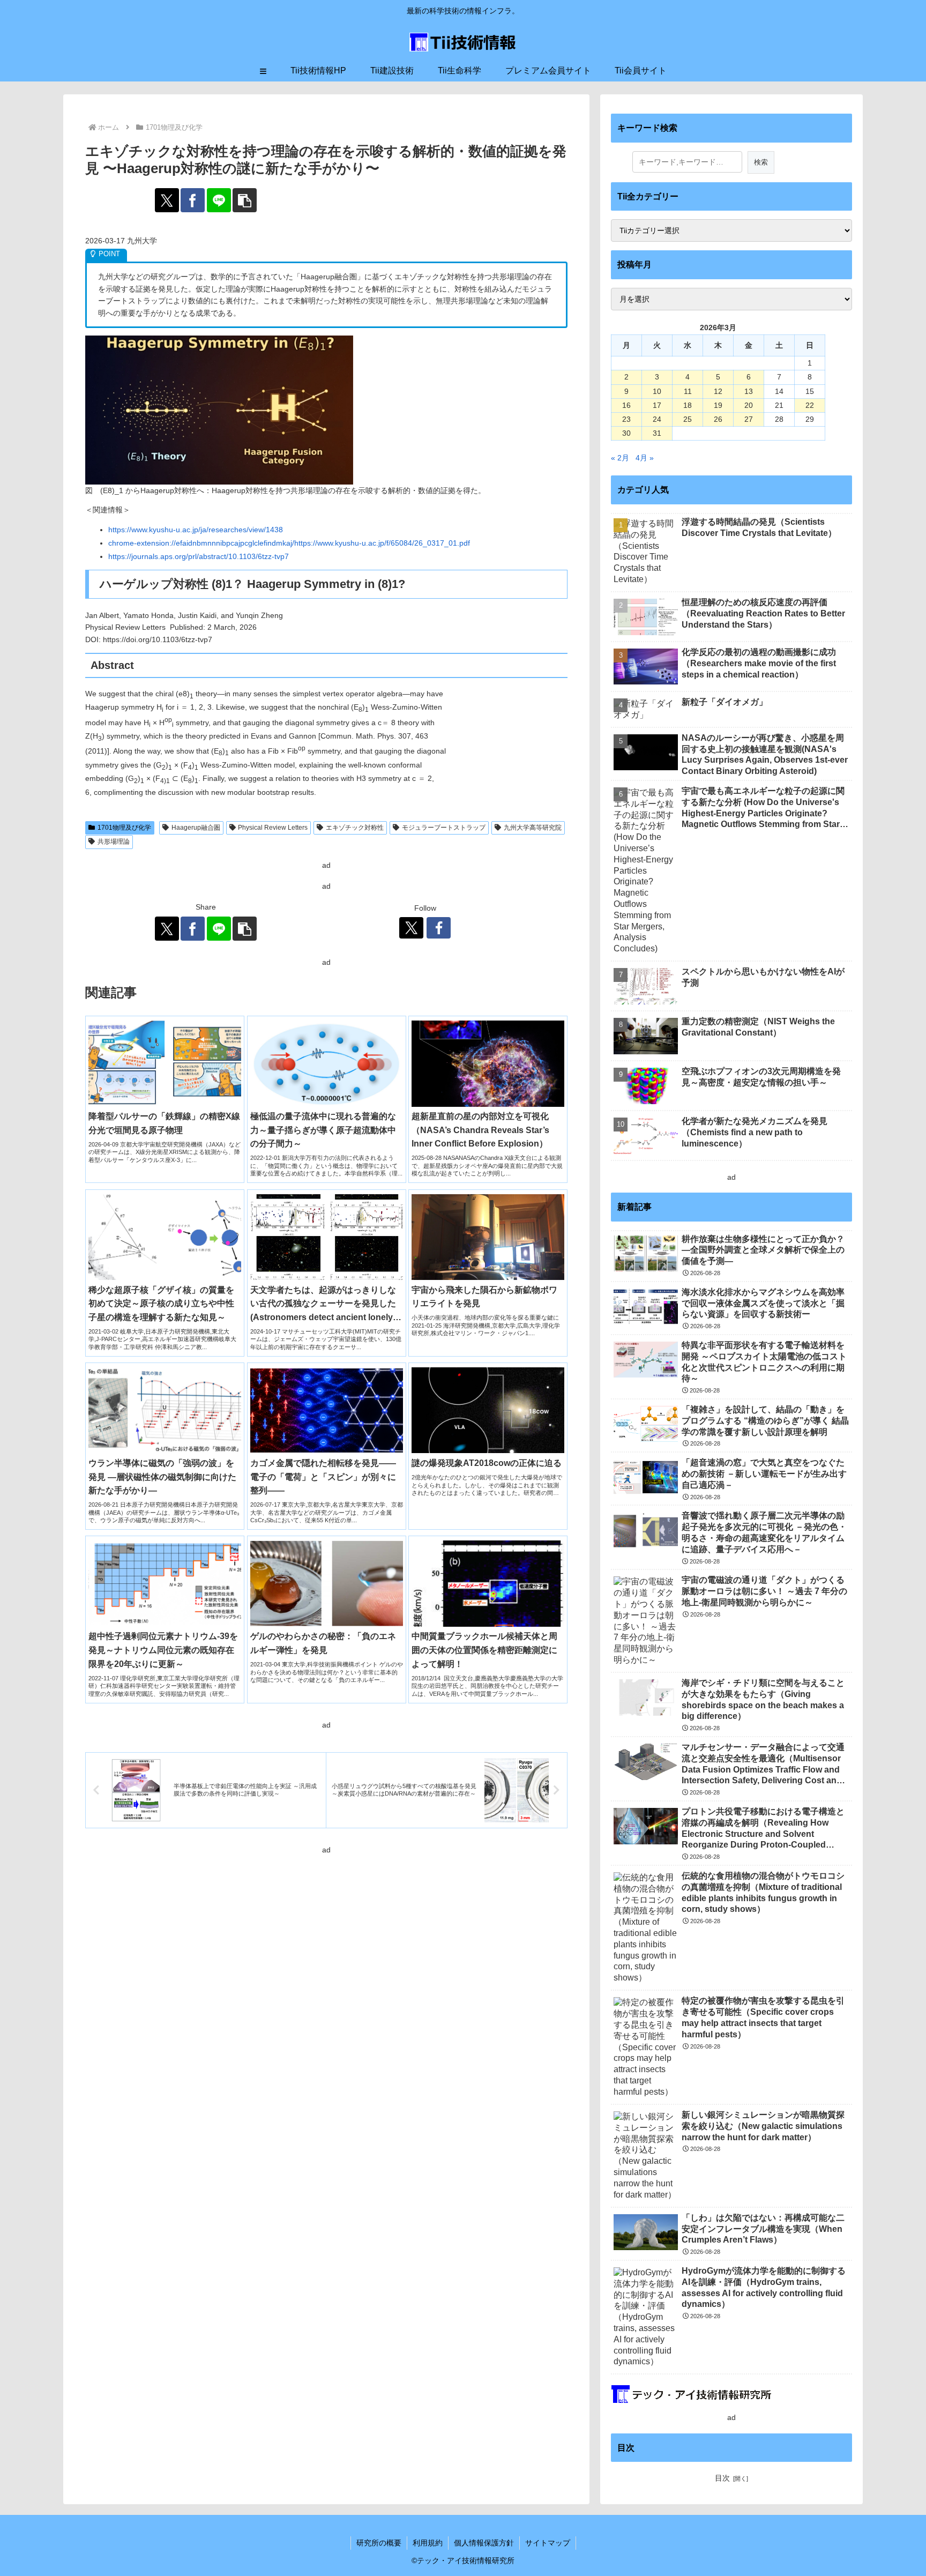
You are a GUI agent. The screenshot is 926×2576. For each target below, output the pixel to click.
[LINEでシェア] (219, 200)
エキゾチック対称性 (355, 828)
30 (626, 433)
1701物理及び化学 (124, 828)
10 (657, 391)
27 (749, 419)
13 (749, 391)
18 (688, 405)
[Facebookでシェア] (193, 200)
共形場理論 (114, 842)
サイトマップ (548, 2543)
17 (657, 405)
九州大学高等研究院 (533, 828)
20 (749, 405)
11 (688, 391)
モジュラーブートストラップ (444, 828)
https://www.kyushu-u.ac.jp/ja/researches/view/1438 (196, 530)
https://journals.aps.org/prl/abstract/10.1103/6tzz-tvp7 (199, 556)
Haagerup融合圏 (196, 828)
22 (810, 405)
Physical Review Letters (273, 828)
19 (718, 405)
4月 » (645, 458)
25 (688, 419)
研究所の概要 (379, 2543)
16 (626, 405)
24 (657, 419)
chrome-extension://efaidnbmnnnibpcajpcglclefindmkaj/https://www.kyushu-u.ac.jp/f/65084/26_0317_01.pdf (289, 543)
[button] (245, 200)
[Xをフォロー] (411, 928)
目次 (722, 2478)
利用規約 (428, 2543)
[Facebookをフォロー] (439, 928)
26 (718, 419)
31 (657, 433)
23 (626, 419)
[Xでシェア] (167, 200)
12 (718, 391)
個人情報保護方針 (484, 2543)
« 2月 (620, 458)
